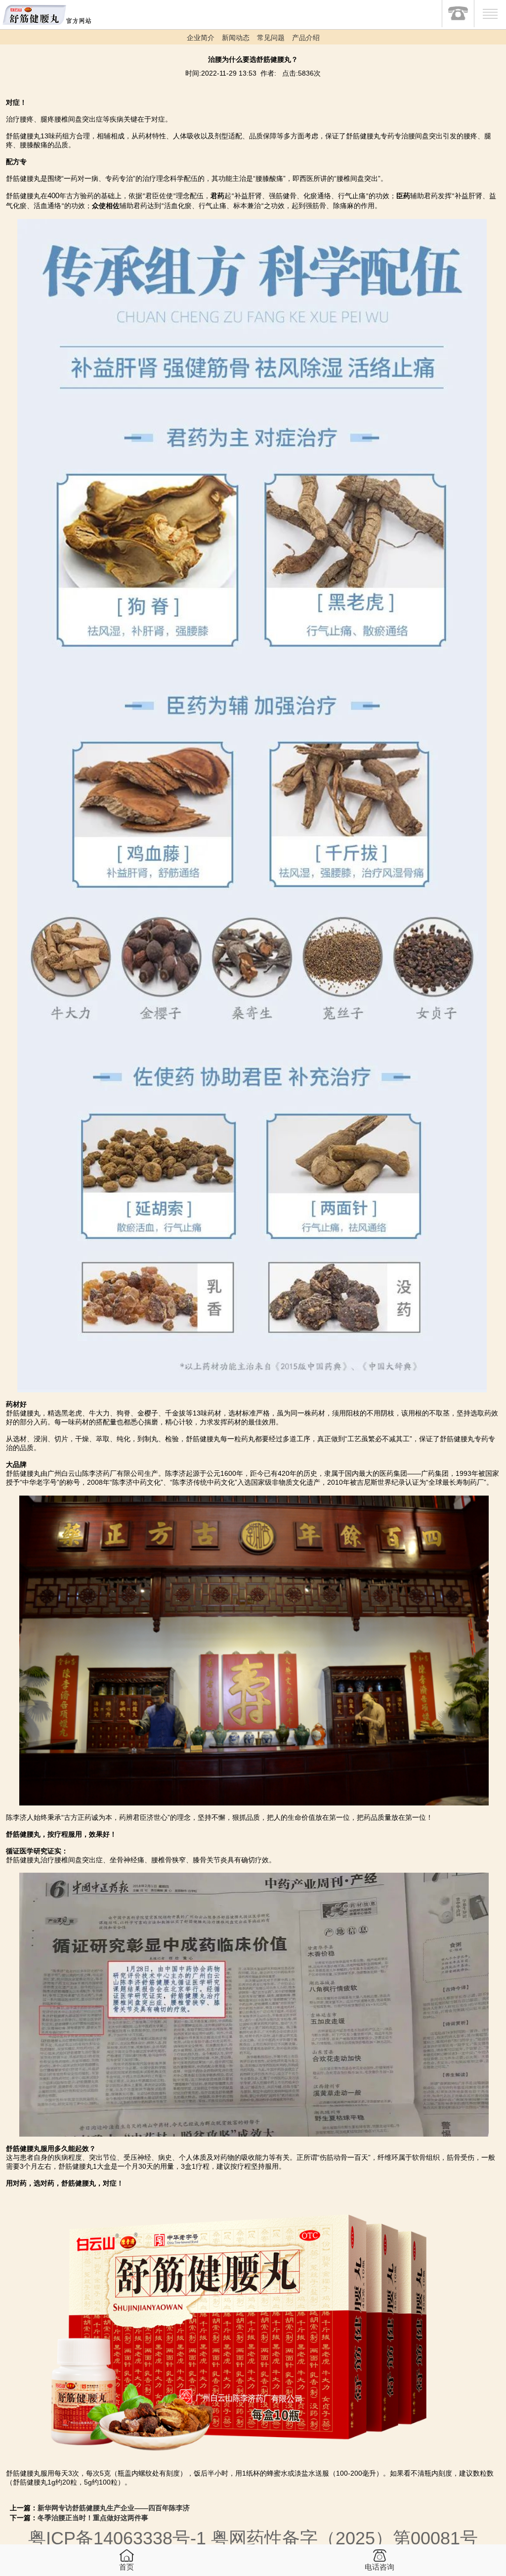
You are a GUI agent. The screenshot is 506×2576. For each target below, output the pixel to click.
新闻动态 (236, 38)
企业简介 (201, 38)
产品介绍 (306, 38)
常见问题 (271, 38)
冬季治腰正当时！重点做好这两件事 (93, 2518)
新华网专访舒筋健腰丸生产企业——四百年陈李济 (114, 2508)
